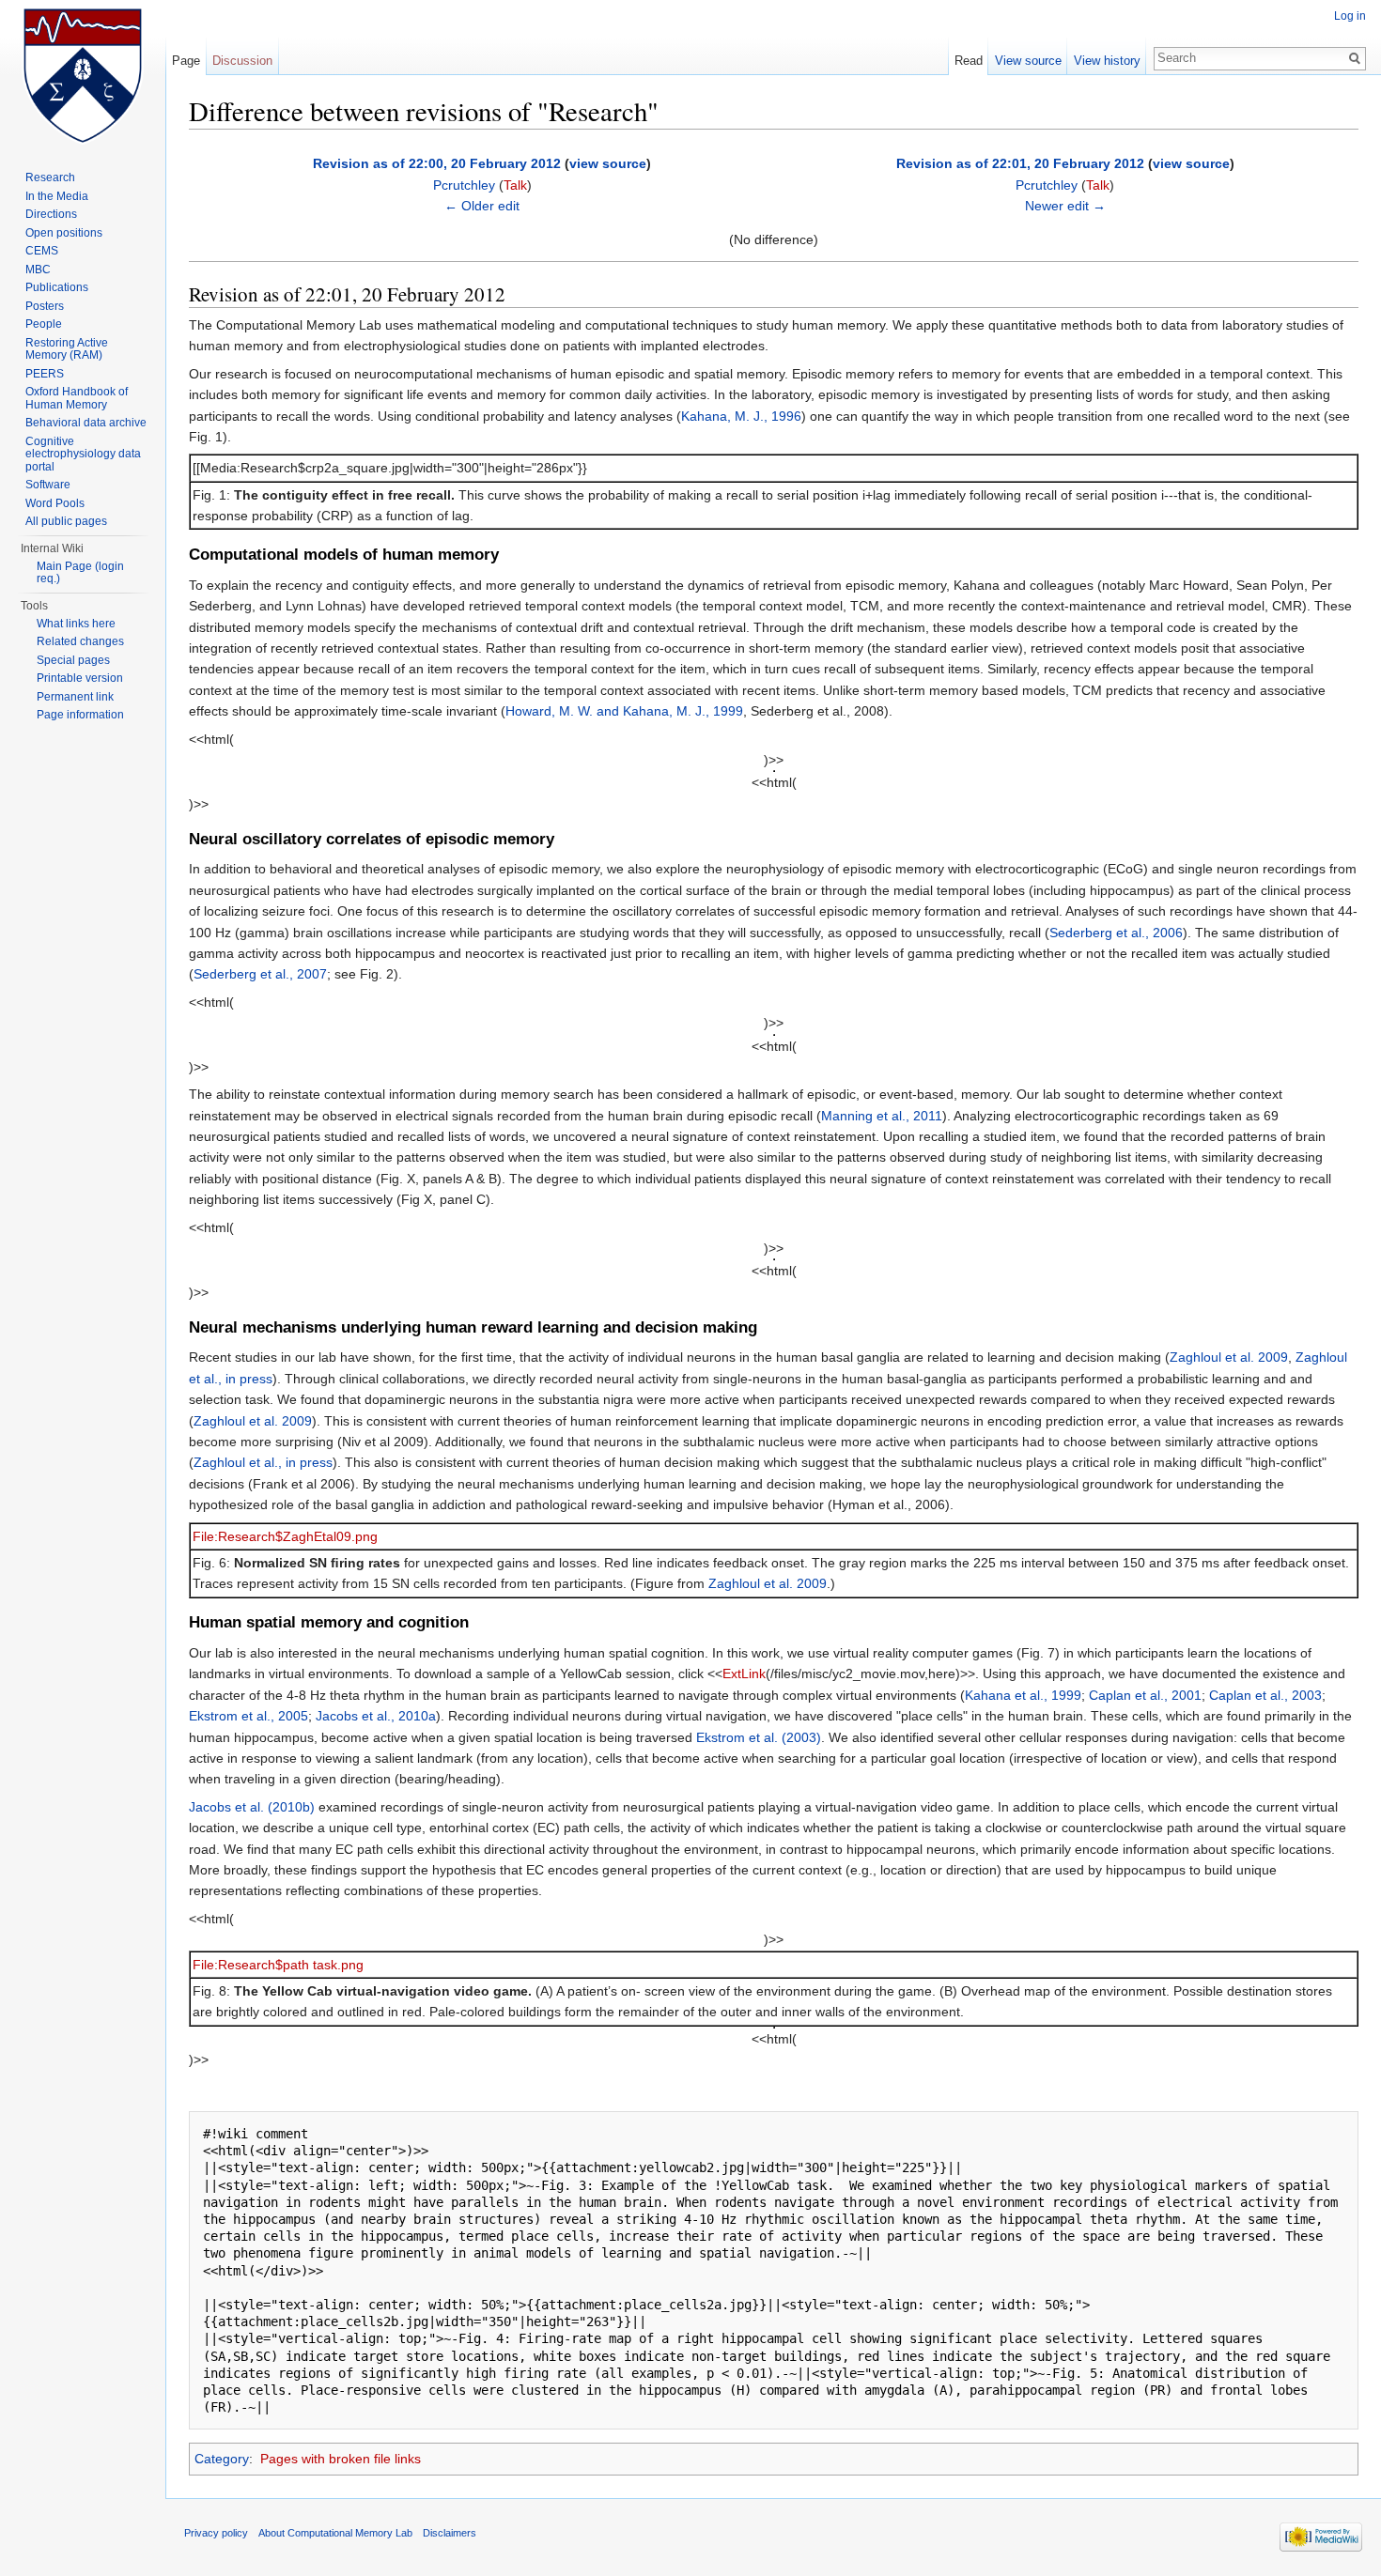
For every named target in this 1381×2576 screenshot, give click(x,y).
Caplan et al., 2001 (1145, 1695)
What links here (76, 624)
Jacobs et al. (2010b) (252, 1807)
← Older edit (482, 206)
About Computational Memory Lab (335, 2533)
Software (48, 485)
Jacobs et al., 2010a (376, 1716)
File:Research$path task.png (278, 1965)
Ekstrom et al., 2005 (248, 1716)
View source (1028, 61)
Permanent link (75, 697)
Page (186, 61)
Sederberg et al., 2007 (260, 974)
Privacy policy (216, 2533)
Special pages (73, 660)
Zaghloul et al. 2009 (1229, 1357)
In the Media (57, 196)
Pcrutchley (464, 185)
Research (50, 177)
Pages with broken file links (341, 2459)
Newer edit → (1065, 206)
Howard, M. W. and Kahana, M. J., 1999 (624, 711)
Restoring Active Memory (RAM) (67, 349)
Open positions (64, 233)
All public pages (66, 521)
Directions (51, 214)
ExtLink (744, 1674)
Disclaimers (450, 2533)
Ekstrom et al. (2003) (759, 1737)
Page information (80, 715)
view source (608, 163)
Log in (1350, 16)
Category (222, 2459)
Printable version (80, 678)
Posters (45, 306)
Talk (515, 185)
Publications (57, 287)
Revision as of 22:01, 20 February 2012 (1020, 163)
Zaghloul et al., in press (263, 1462)
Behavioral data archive (86, 423)
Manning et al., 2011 (882, 1116)
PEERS (45, 374)
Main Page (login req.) (80, 573)
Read (969, 61)
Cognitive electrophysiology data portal (83, 454)
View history (1107, 61)
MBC (38, 270)
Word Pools (55, 503)
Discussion (242, 61)
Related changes (80, 641)
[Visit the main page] (83, 75)
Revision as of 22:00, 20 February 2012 (437, 163)
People (44, 324)
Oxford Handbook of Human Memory (77, 398)
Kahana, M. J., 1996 (741, 416)
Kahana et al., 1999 (1023, 1695)
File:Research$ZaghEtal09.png (285, 1536)
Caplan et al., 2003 (1265, 1695)
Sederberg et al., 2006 (1116, 933)
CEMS (42, 251)
